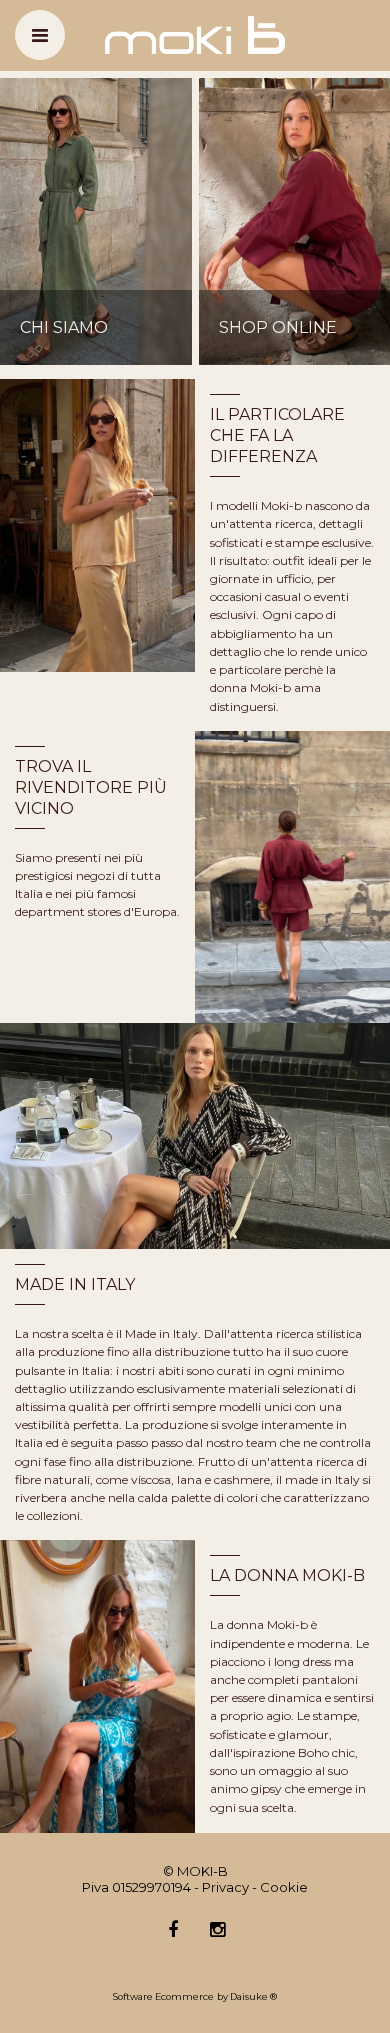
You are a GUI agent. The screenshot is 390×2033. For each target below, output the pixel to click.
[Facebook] (173, 1931)
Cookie (284, 1887)
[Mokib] (195, 34)
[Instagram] (217, 1931)
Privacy (225, 1887)
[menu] (40, 35)
